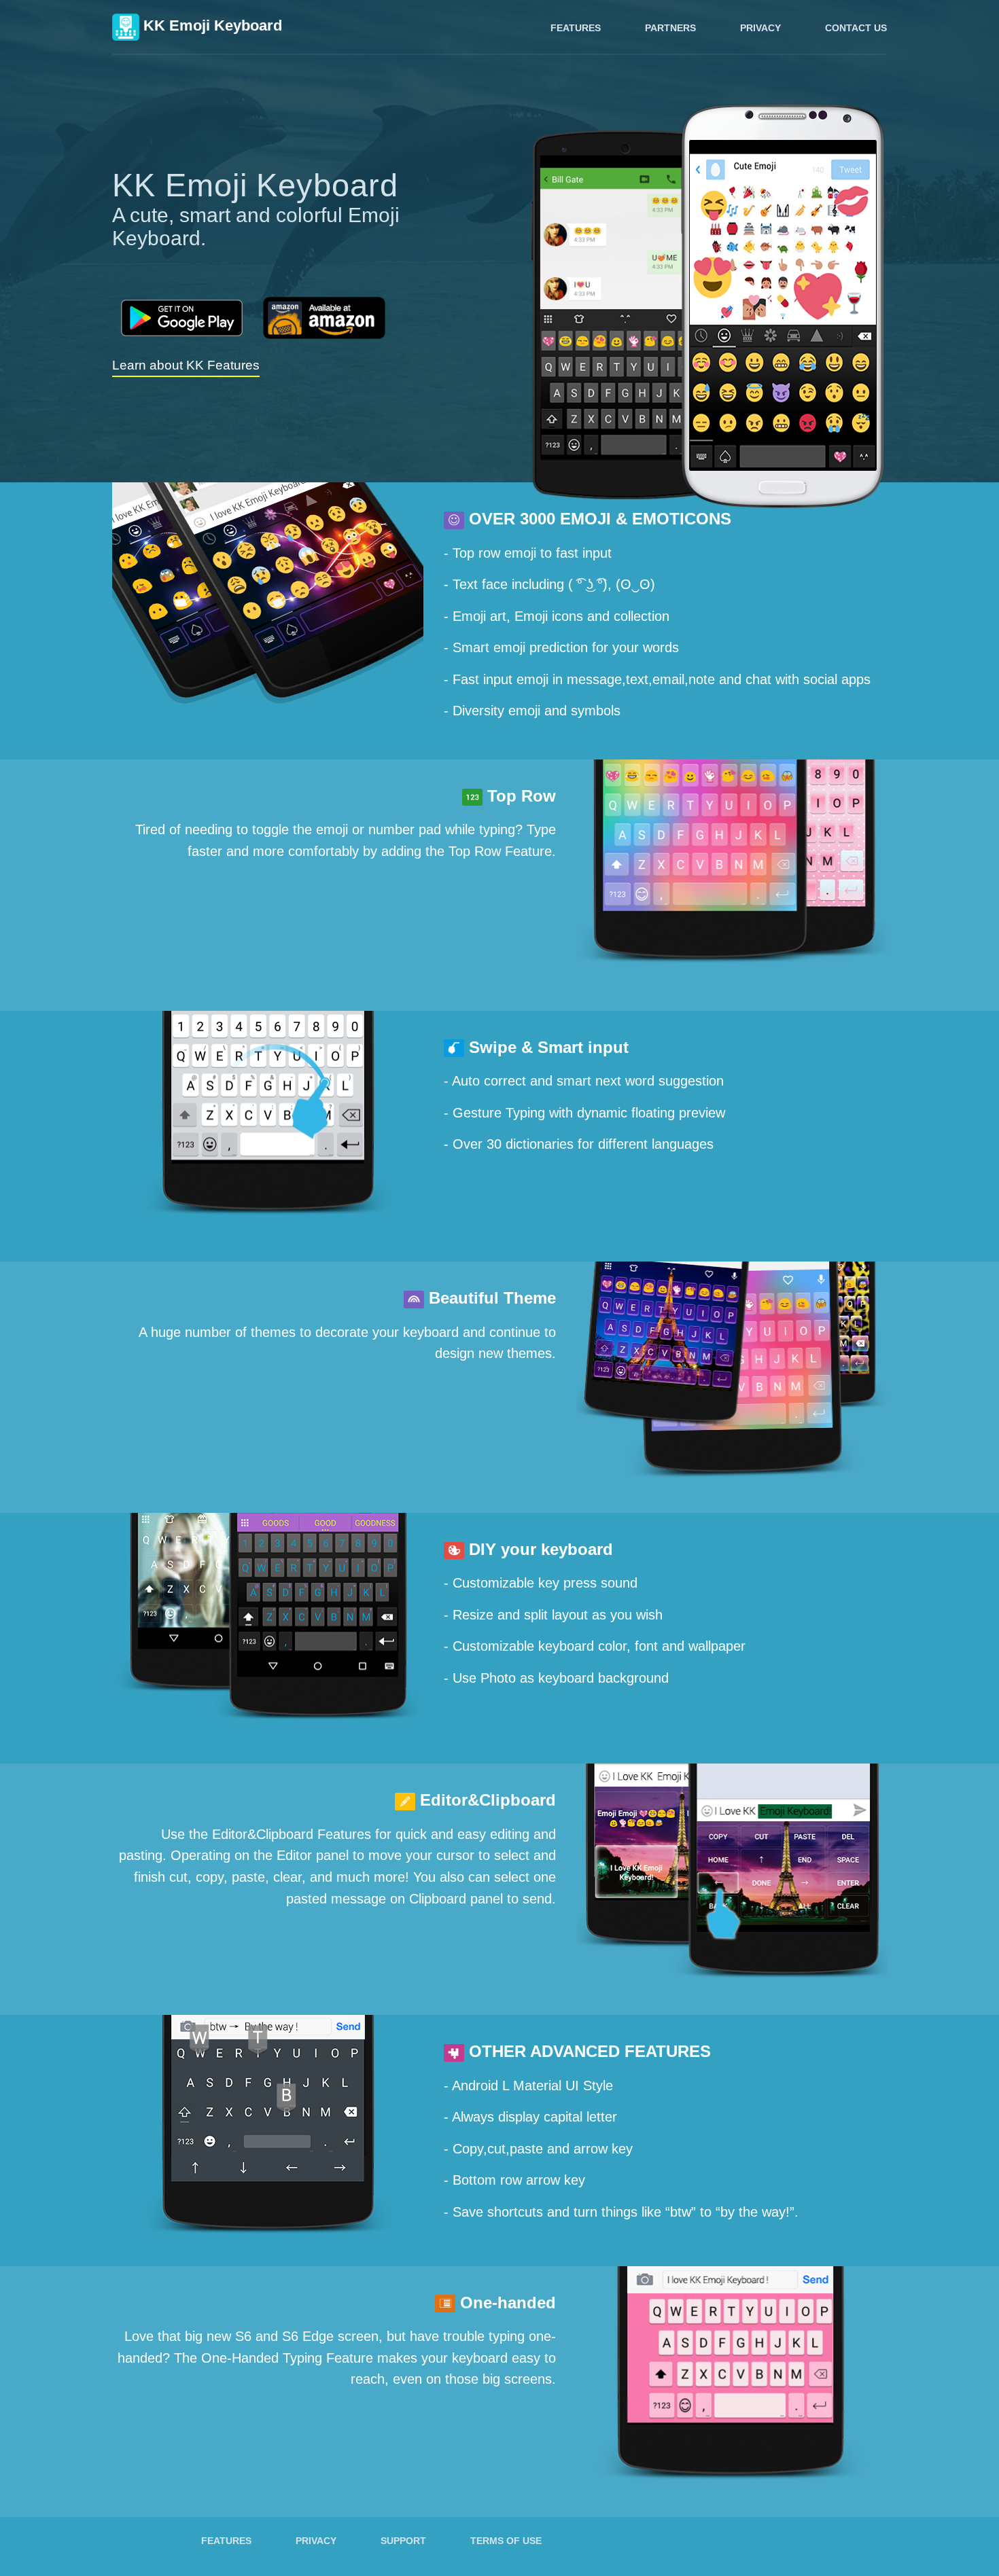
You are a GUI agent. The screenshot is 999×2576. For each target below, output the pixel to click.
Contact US (856, 28)
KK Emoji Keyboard (211, 25)
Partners (670, 28)
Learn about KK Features (186, 365)
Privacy (760, 28)
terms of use (506, 2541)
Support (403, 2541)
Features (576, 28)
